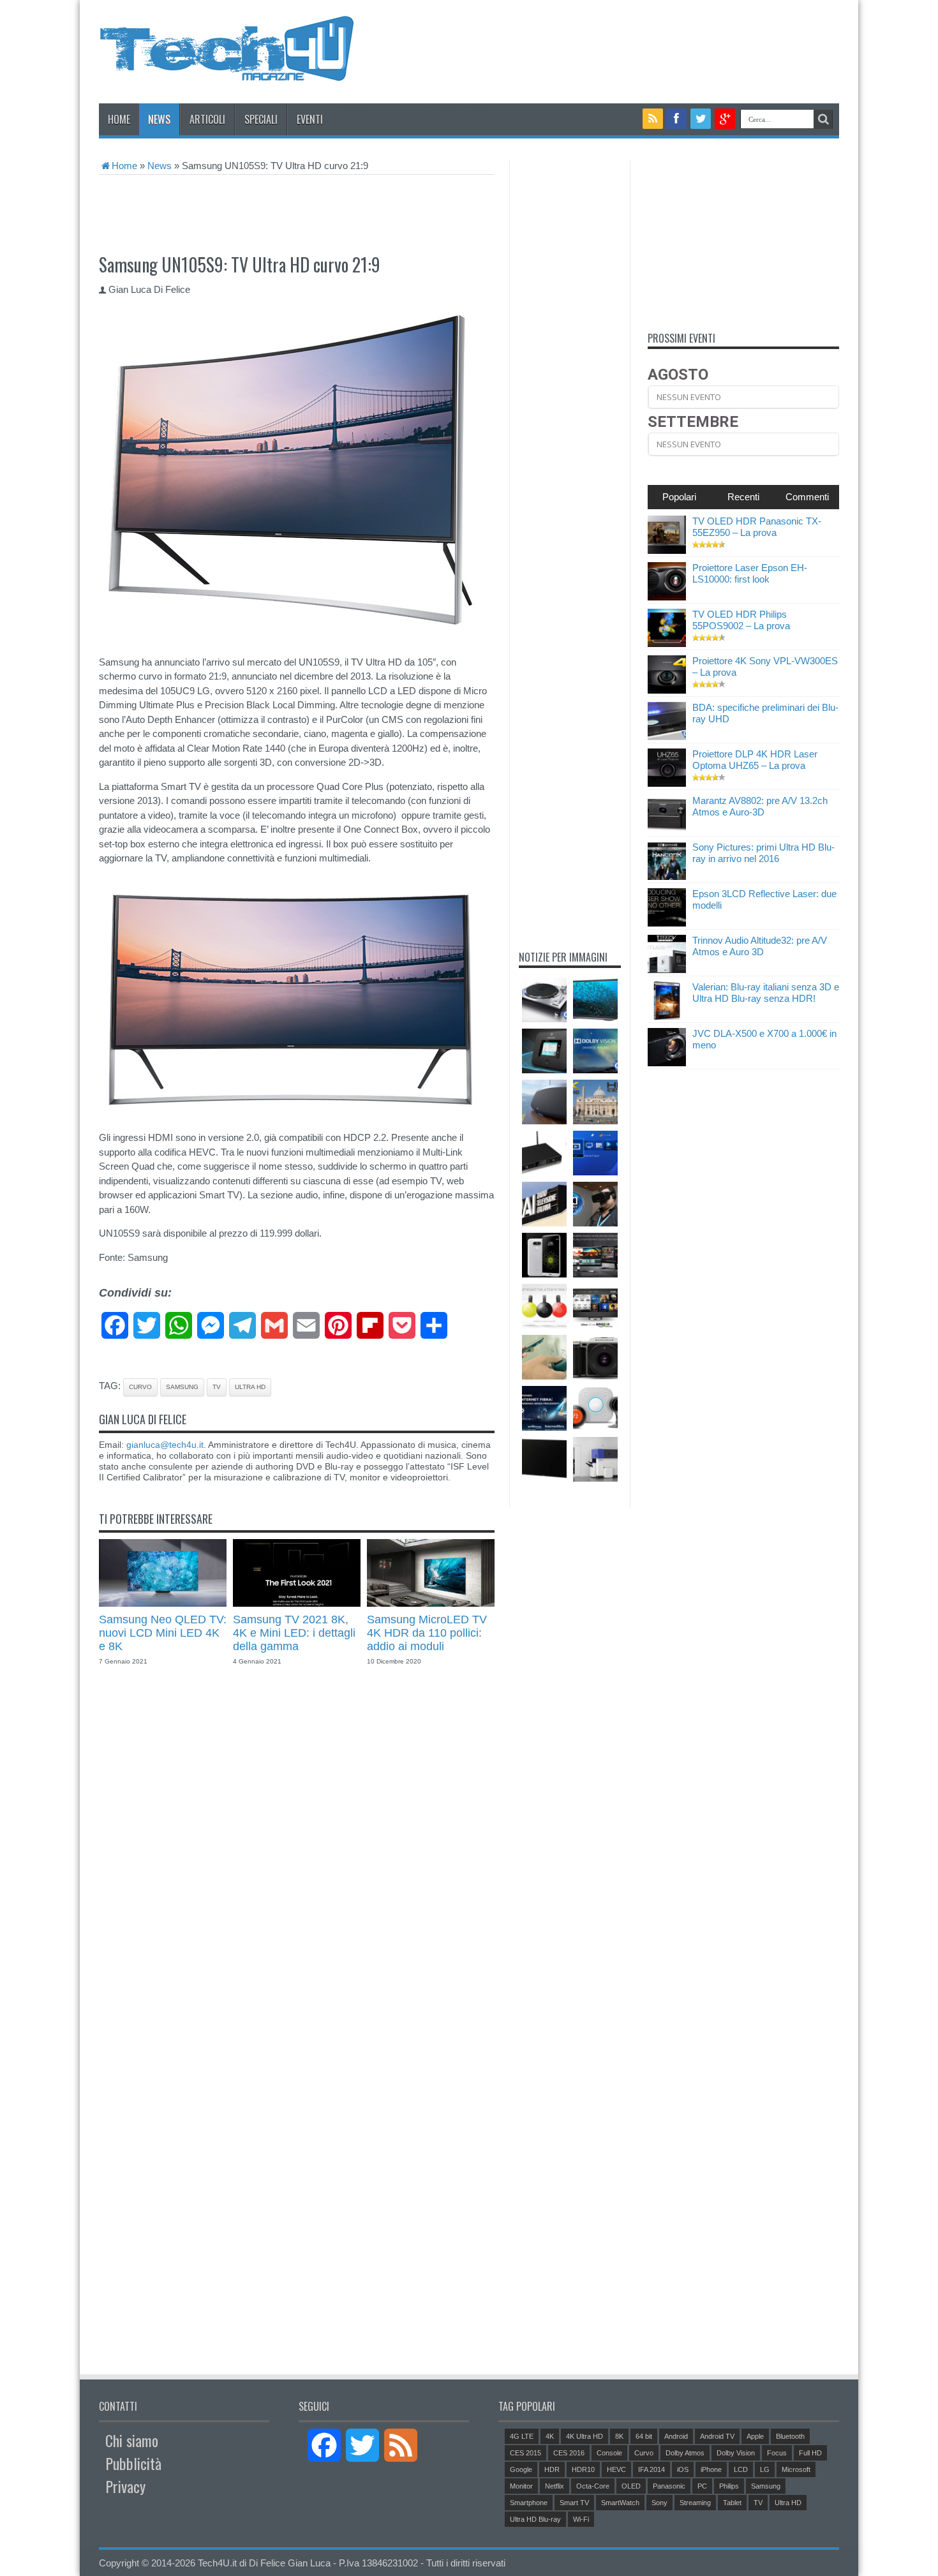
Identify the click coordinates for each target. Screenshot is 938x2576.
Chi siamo (132, 2440)
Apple (755, 2436)
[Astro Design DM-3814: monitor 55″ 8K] (595, 1000)
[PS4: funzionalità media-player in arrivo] (595, 1153)
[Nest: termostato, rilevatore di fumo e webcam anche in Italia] (595, 1408)
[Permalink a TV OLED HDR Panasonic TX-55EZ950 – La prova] (667, 550)
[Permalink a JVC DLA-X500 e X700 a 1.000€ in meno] (667, 1063)
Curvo (140, 1387)
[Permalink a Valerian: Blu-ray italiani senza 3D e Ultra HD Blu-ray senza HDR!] (667, 1016)
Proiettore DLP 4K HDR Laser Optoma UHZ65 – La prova (755, 760)
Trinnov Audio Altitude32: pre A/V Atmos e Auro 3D (760, 946)
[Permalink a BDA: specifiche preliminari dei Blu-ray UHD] (667, 737)
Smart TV (574, 2503)
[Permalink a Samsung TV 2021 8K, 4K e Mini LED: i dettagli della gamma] (297, 1603)
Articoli (207, 119)
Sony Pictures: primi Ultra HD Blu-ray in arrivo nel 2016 (763, 853)
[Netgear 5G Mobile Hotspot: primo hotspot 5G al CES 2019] (544, 1051)
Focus (777, 2453)
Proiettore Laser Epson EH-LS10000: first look (750, 573)
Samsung (182, 1387)
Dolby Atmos (685, 2453)
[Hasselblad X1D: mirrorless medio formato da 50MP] (595, 1357)
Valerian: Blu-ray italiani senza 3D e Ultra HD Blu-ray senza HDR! (766, 993)
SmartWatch (620, 2503)
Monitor (521, 2486)
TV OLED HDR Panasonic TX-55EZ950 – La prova (757, 527)
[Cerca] (823, 119)
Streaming (695, 2503)
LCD (741, 2469)
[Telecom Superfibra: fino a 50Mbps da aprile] (544, 1408)
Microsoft (796, 2469)
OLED (631, 2486)
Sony (659, 2503)
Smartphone (529, 2503)
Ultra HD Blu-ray (535, 2519)
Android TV (717, 2436)
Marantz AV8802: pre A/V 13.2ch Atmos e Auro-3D (760, 806)
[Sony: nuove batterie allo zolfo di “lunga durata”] (544, 1357)
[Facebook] (677, 119)
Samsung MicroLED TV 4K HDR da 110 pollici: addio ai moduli (427, 1633)
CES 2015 (525, 2453)
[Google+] (725, 119)
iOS (683, 2469)
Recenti (743, 497)
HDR (552, 2469)
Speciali (261, 119)
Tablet (732, 2503)
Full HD (810, 2453)
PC (702, 2486)
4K (550, 2436)
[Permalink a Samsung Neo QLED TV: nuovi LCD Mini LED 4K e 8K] (163, 1603)
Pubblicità (133, 2463)
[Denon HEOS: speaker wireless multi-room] (544, 1102)
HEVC (616, 2469)
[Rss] (653, 119)
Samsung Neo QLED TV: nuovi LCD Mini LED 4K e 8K (163, 1633)
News (159, 119)
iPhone (711, 2469)
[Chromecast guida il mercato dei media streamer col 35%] (544, 1306)
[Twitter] (701, 119)
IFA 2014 (651, 2469)
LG (765, 2469)
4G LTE (522, 2436)
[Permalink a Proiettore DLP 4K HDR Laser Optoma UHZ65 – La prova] (667, 783)
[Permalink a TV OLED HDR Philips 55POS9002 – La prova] (667, 644)
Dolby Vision (736, 2453)
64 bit (644, 2436)
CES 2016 (569, 2453)
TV (217, 1387)
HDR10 (583, 2469)
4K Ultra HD (584, 2436)
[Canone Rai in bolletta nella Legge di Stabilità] (544, 1204)
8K (619, 2436)
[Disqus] (297, 1863)
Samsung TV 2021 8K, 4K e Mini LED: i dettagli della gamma (294, 1633)
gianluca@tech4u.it (165, 1445)
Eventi (310, 119)
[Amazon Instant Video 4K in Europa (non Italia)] (595, 1306)
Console (609, 2453)
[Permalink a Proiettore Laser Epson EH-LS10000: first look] (667, 597)
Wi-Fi (581, 2519)
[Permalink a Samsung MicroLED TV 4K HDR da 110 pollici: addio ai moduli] (431, 1603)
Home (119, 119)
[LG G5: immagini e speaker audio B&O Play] (544, 1255)
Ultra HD (250, 1387)
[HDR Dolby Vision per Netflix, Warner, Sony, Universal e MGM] (595, 1051)
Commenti (807, 497)
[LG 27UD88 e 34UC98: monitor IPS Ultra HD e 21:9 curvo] (595, 1255)
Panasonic (669, 2486)
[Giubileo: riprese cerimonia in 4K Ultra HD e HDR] (595, 1102)
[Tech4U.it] (227, 71)
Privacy (125, 2486)
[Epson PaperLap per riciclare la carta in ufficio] (595, 1459)
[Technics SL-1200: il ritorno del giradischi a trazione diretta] (544, 1000)
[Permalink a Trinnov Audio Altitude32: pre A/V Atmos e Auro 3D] (667, 970)
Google (521, 2469)
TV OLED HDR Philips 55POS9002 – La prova (741, 620)
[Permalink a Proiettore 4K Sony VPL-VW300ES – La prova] (667, 690)
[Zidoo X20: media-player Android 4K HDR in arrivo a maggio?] (544, 1153)
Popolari (679, 497)
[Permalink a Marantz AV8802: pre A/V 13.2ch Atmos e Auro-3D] (667, 830)
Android (676, 2436)
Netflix (555, 2486)
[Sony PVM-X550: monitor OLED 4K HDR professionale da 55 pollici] (544, 1459)
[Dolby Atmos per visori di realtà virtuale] (595, 1204)
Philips (729, 2486)
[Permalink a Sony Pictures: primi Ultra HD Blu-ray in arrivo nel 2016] (667, 876)
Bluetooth (790, 2436)
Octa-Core (593, 2486)
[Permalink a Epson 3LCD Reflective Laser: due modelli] (667, 923)
